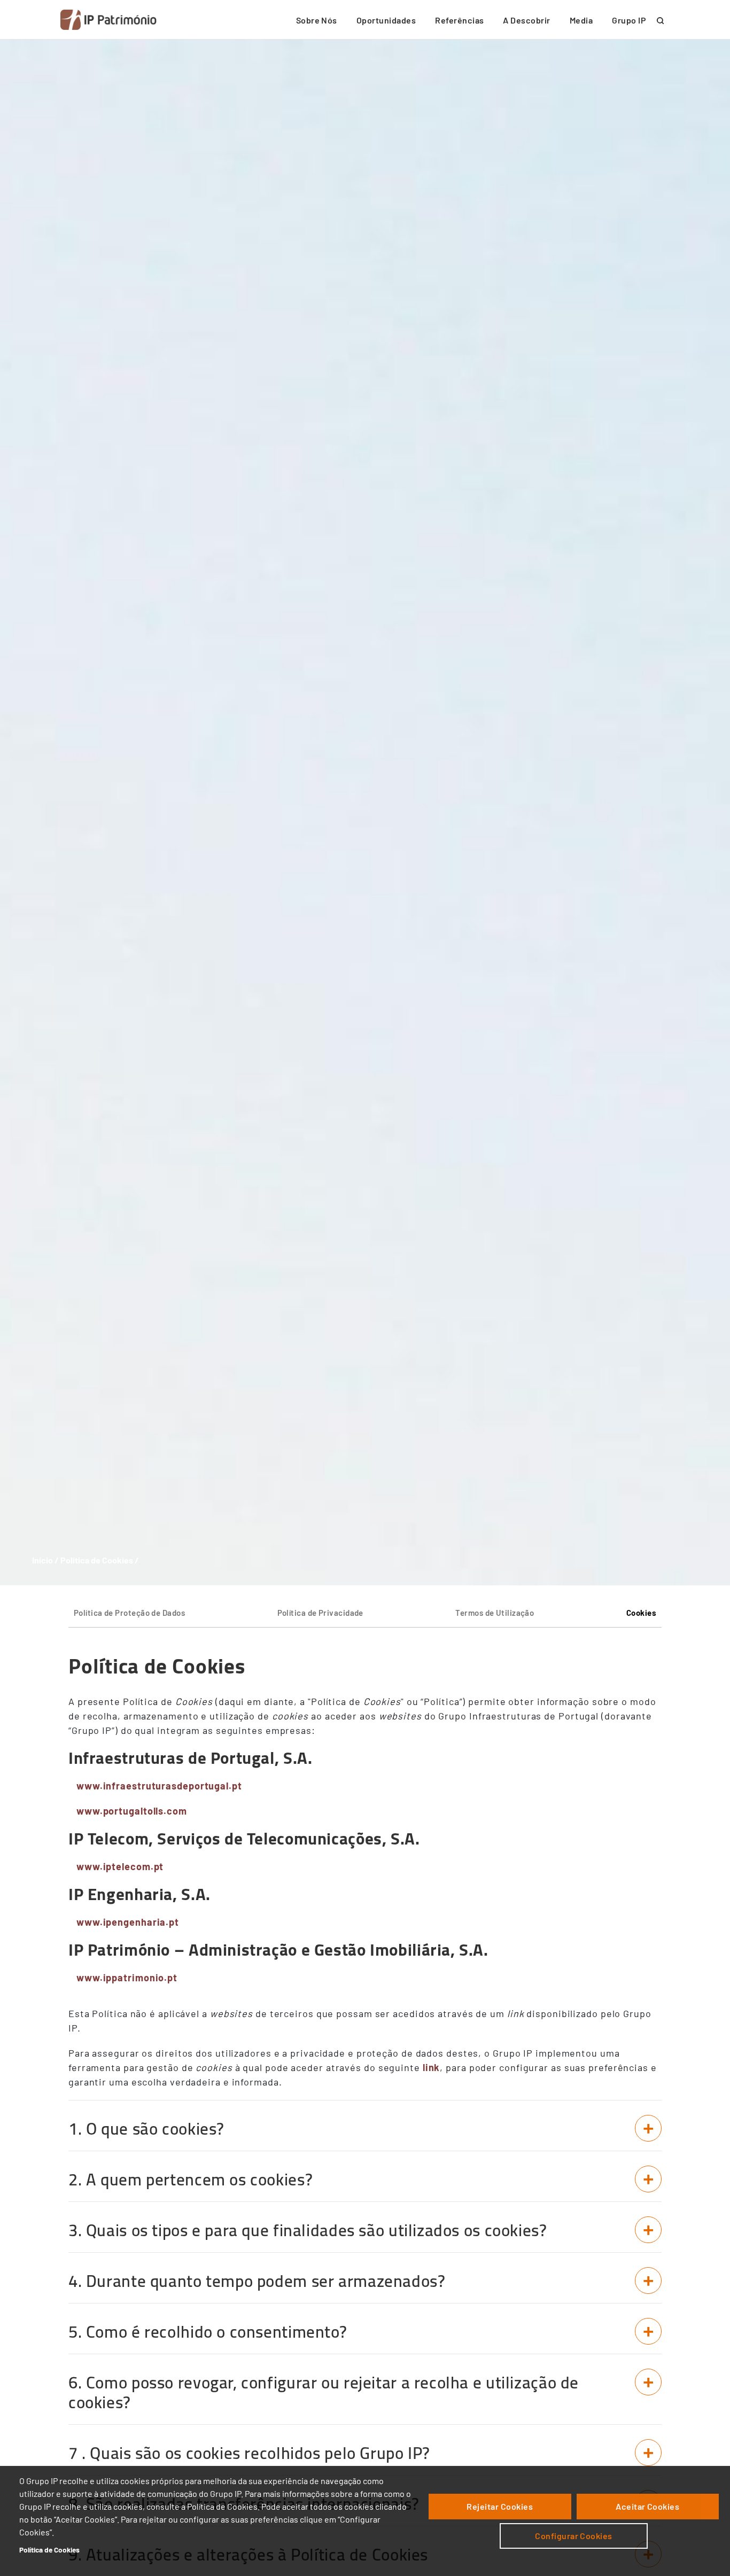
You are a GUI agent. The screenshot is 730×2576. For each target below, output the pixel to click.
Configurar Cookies (574, 2536)
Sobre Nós (317, 20)
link (432, 2067)
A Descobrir (526, 20)
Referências (459, 20)
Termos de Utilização (495, 1613)
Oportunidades (386, 20)
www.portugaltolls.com (132, 1811)
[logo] (108, 20)
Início (42, 1560)
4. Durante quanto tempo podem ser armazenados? (257, 2281)
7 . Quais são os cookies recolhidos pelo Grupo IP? (249, 2453)
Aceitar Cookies (647, 2506)
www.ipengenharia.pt (128, 1922)
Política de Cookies (49, 2550)
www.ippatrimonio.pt (127, 1978)
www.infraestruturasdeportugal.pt (159, 1786)
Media (581, 20)
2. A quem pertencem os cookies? (191, 2180)
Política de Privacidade (320, 1613)
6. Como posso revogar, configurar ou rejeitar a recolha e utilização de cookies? (324, 2392)
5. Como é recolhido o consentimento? (208, 2332)
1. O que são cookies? (146, 2129)
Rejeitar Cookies (500, 2506)
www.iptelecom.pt (120, 1866)
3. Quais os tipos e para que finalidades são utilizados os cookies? (308, 2230)
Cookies (641, 1613)
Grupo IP (629, 20)
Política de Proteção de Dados (129, 1613)
